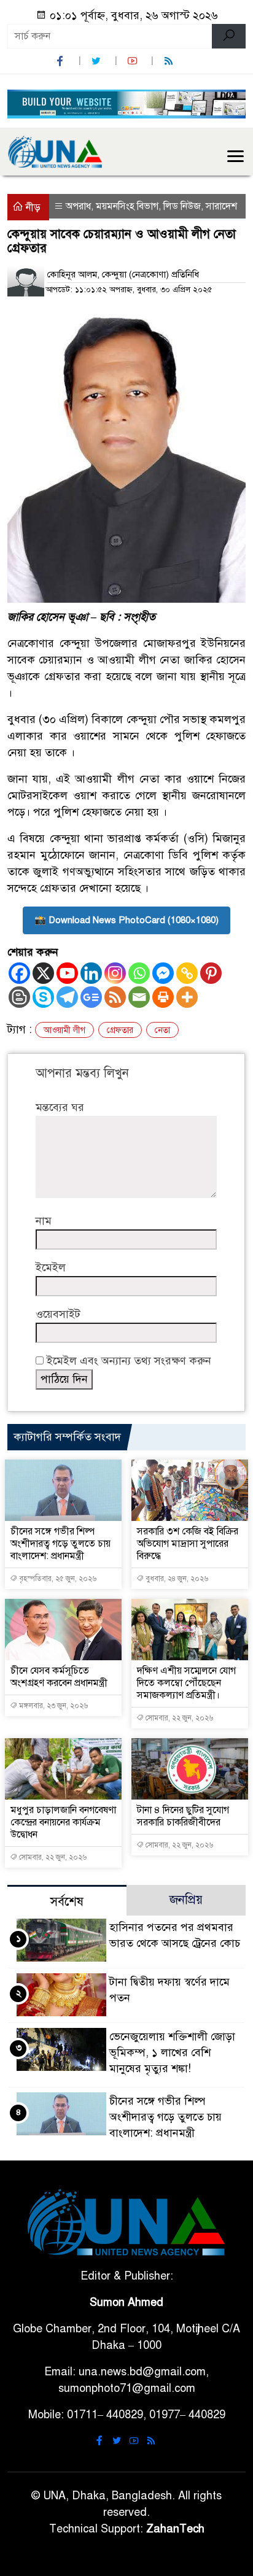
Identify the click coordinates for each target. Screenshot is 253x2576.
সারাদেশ (221, 206)
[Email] (139, 997)
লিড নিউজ (182, 206)
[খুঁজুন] (229, 36)
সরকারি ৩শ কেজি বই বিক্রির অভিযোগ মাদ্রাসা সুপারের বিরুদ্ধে (188, 1544)
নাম (44, 1221)
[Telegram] (67, 997)
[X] (43, 973)
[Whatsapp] (139, 973)
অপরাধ (78, 206)
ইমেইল (51, 1267)
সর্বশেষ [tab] (67, 1902)
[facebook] (61, 61)
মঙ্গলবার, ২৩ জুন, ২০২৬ (53, 1706)
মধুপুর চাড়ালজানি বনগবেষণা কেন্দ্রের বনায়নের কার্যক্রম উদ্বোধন (63, 1822)
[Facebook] (19, 973)
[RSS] (170, 61)
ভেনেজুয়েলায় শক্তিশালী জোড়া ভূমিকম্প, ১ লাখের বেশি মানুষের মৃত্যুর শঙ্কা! (172, 2052)
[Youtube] (67, 973)
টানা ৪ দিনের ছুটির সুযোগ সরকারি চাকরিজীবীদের (183, 1816)
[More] (187, 997)
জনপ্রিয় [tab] (186, 1900)
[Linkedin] (91, 973)
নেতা (162, 1030)
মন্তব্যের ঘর (60, 1107)
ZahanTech (175, 2529)
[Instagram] (115, 973)
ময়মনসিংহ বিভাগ (127, 206)
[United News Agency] (55, 151)
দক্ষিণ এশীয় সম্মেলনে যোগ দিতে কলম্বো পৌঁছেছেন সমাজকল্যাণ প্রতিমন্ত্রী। (186, 1683)
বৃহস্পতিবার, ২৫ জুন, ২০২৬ (57, 1579)
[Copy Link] (187, 973)
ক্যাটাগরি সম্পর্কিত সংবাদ (67, 1437)
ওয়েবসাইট (58, 1314)
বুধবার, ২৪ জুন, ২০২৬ (176, 1579)
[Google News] (91, 997)
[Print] (163, 997)
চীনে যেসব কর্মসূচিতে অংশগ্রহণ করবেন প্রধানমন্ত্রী (59, 1677)
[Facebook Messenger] (163, 973)
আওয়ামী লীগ (64, 1030)
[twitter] (98, 61)
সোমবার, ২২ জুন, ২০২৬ (178, 1718)
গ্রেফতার (120, 1030)
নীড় (32, 207)
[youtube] (134, 61)
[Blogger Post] (19, 997)
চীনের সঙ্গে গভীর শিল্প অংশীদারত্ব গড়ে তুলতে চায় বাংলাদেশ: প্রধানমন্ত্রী (60, 1544)
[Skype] (43, 997)
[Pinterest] (211, 973)
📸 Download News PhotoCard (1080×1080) (126, 920)
